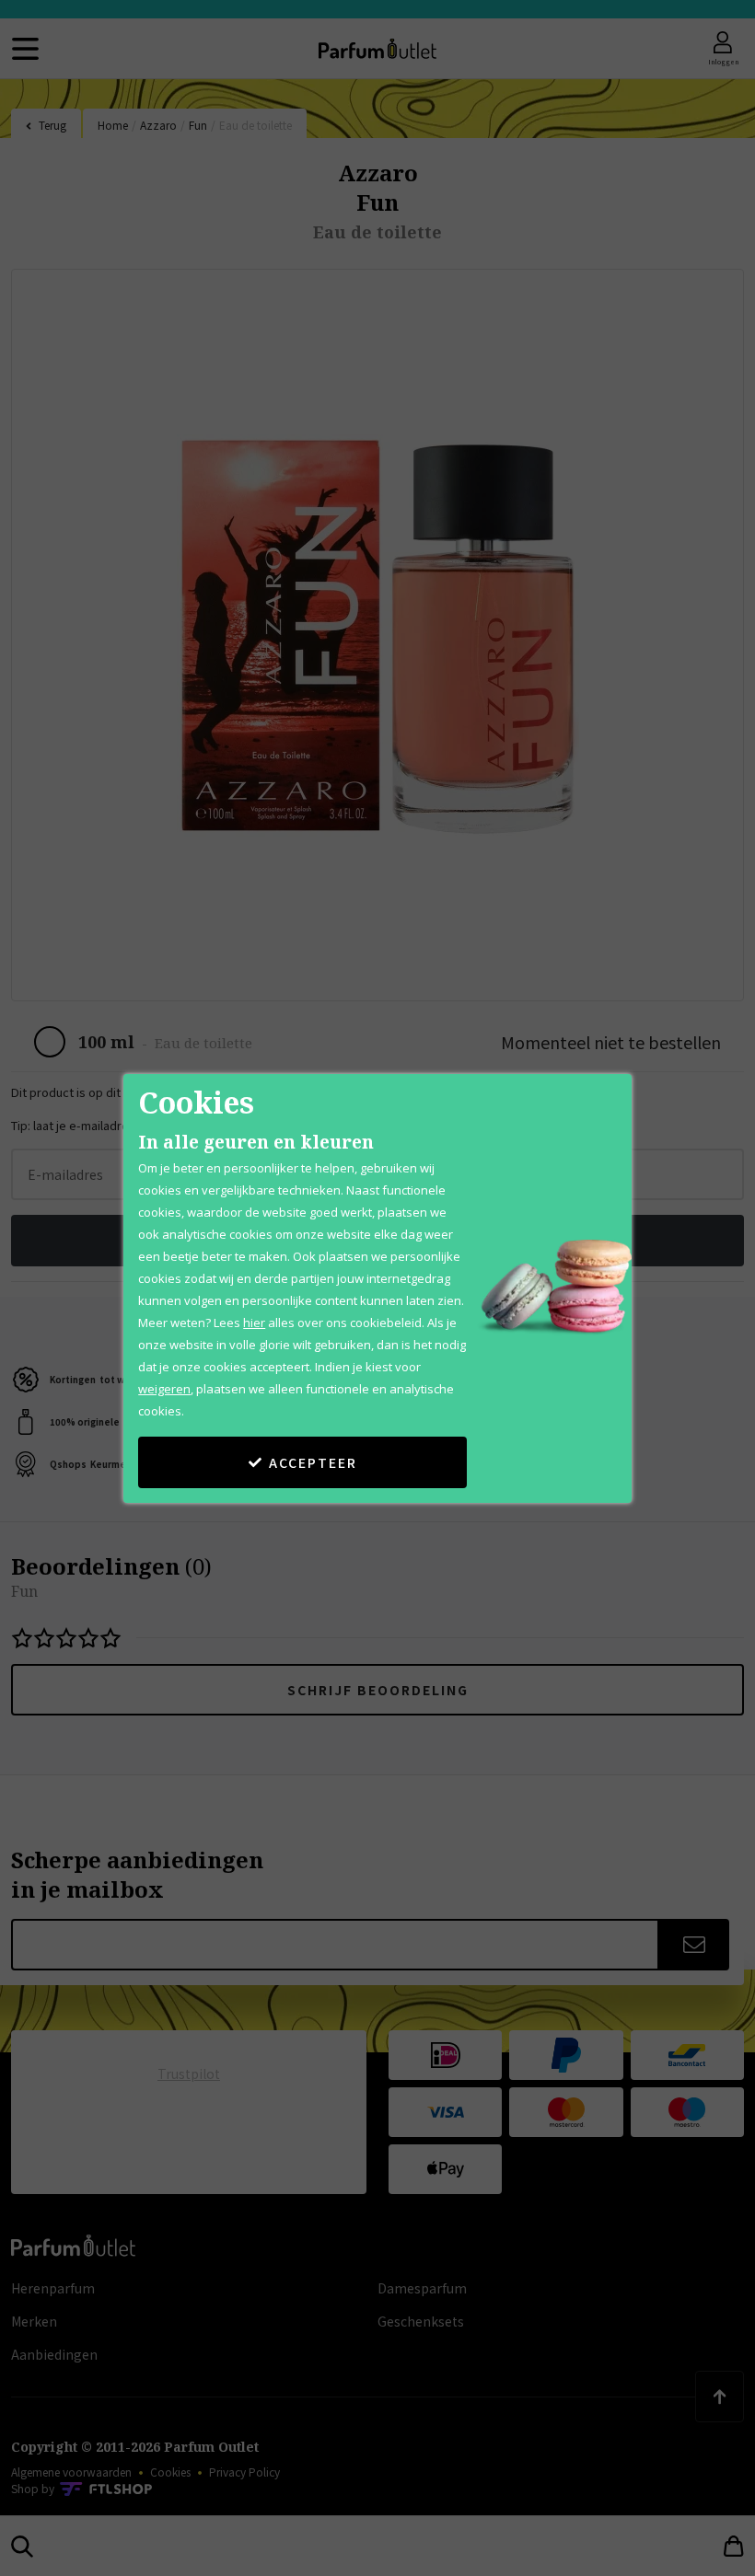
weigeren (164, 1389)
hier (254, 1323)
